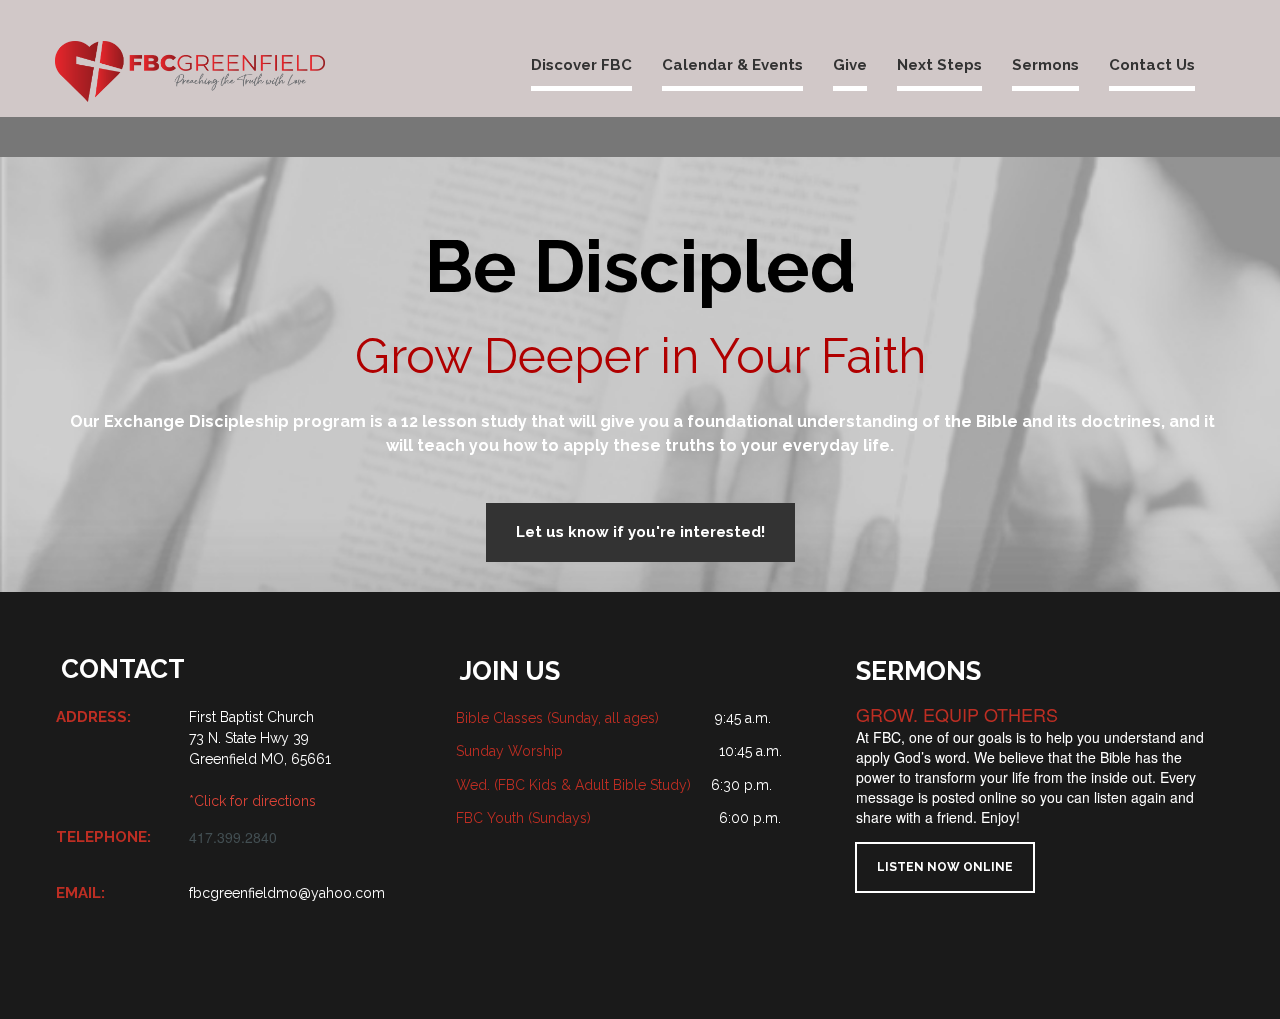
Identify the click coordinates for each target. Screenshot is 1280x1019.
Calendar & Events (732, 65)
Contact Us (1152, 65)
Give (850, 65)
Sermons (1045, 65)
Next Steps (939, 65)
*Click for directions (252, 801)
